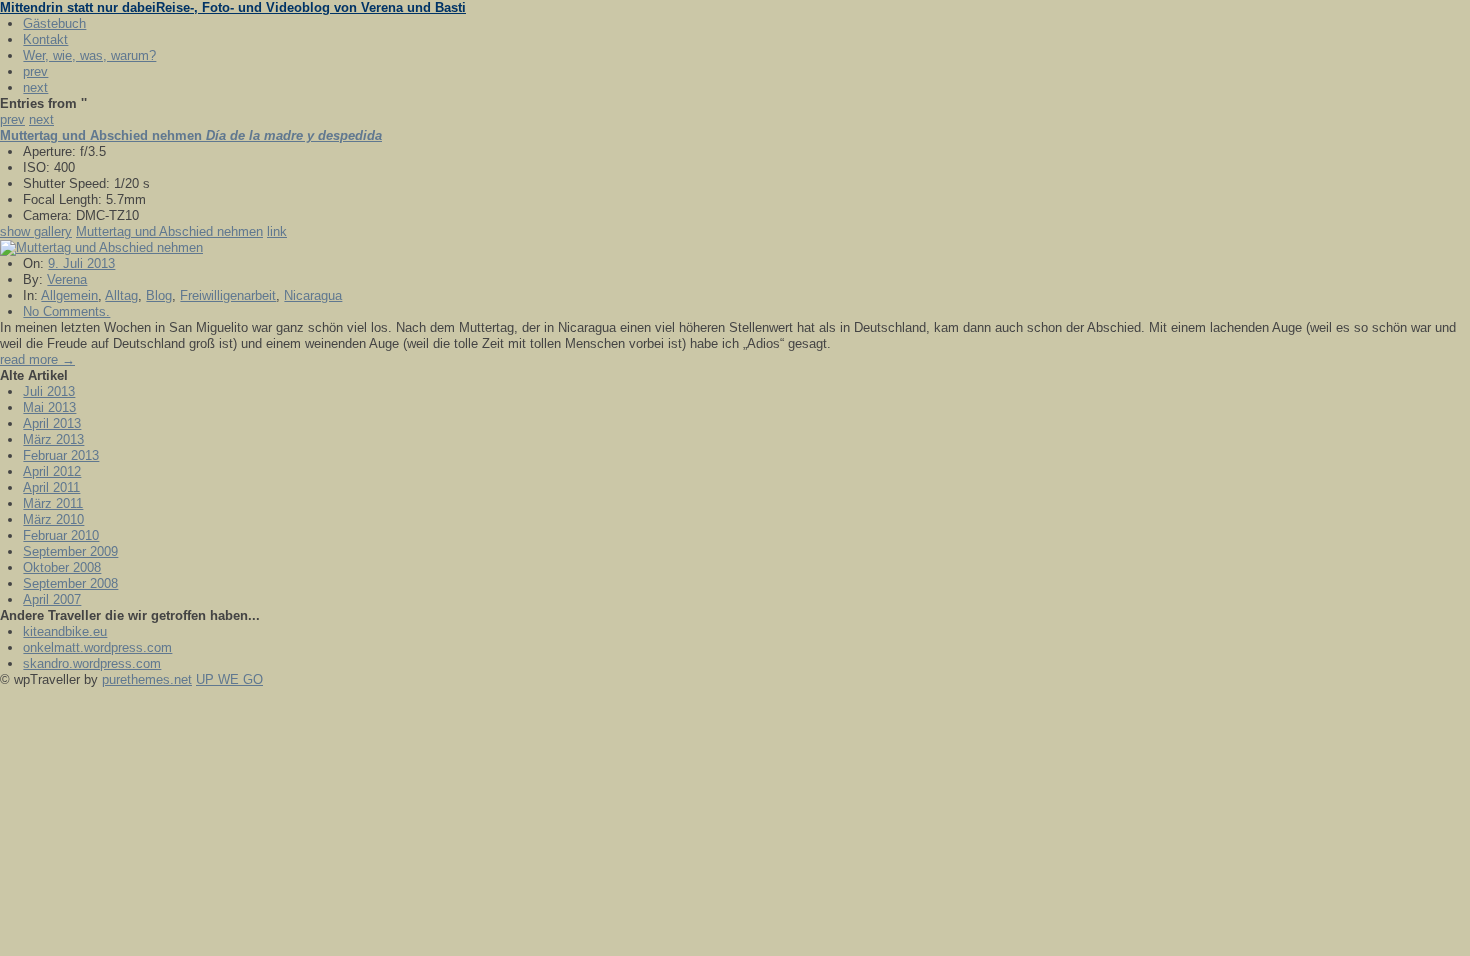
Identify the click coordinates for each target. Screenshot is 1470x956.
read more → (37, 359)
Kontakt (45, 39)
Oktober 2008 (62, 567)
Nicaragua (313, 295)
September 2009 (70, 551)
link (277, 231)
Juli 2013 (49, 391)
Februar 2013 (61, 455)
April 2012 (52, 471)
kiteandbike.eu (65, 631)
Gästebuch (54, 23)
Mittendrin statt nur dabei (233, 7)
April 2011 (51, 487)
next (35, 87)
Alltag (121, 295)
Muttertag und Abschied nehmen (169, 231)
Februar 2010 (61, 535)
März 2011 (53, 503)
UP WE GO (229, 679)
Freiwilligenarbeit (228, 295)
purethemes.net (147, 679)
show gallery (36, 231)
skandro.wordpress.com (92, 663)
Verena (67, 279)
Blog (159, 295)
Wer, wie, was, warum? (89, 55)
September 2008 (70, 583)
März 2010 (53, 519)
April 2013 (52, 423)
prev (35, 71)
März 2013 (53, 439)
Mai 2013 (49, 407)
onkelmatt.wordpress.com (97, 647)
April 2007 (52, 599)
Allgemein (69, 295)
